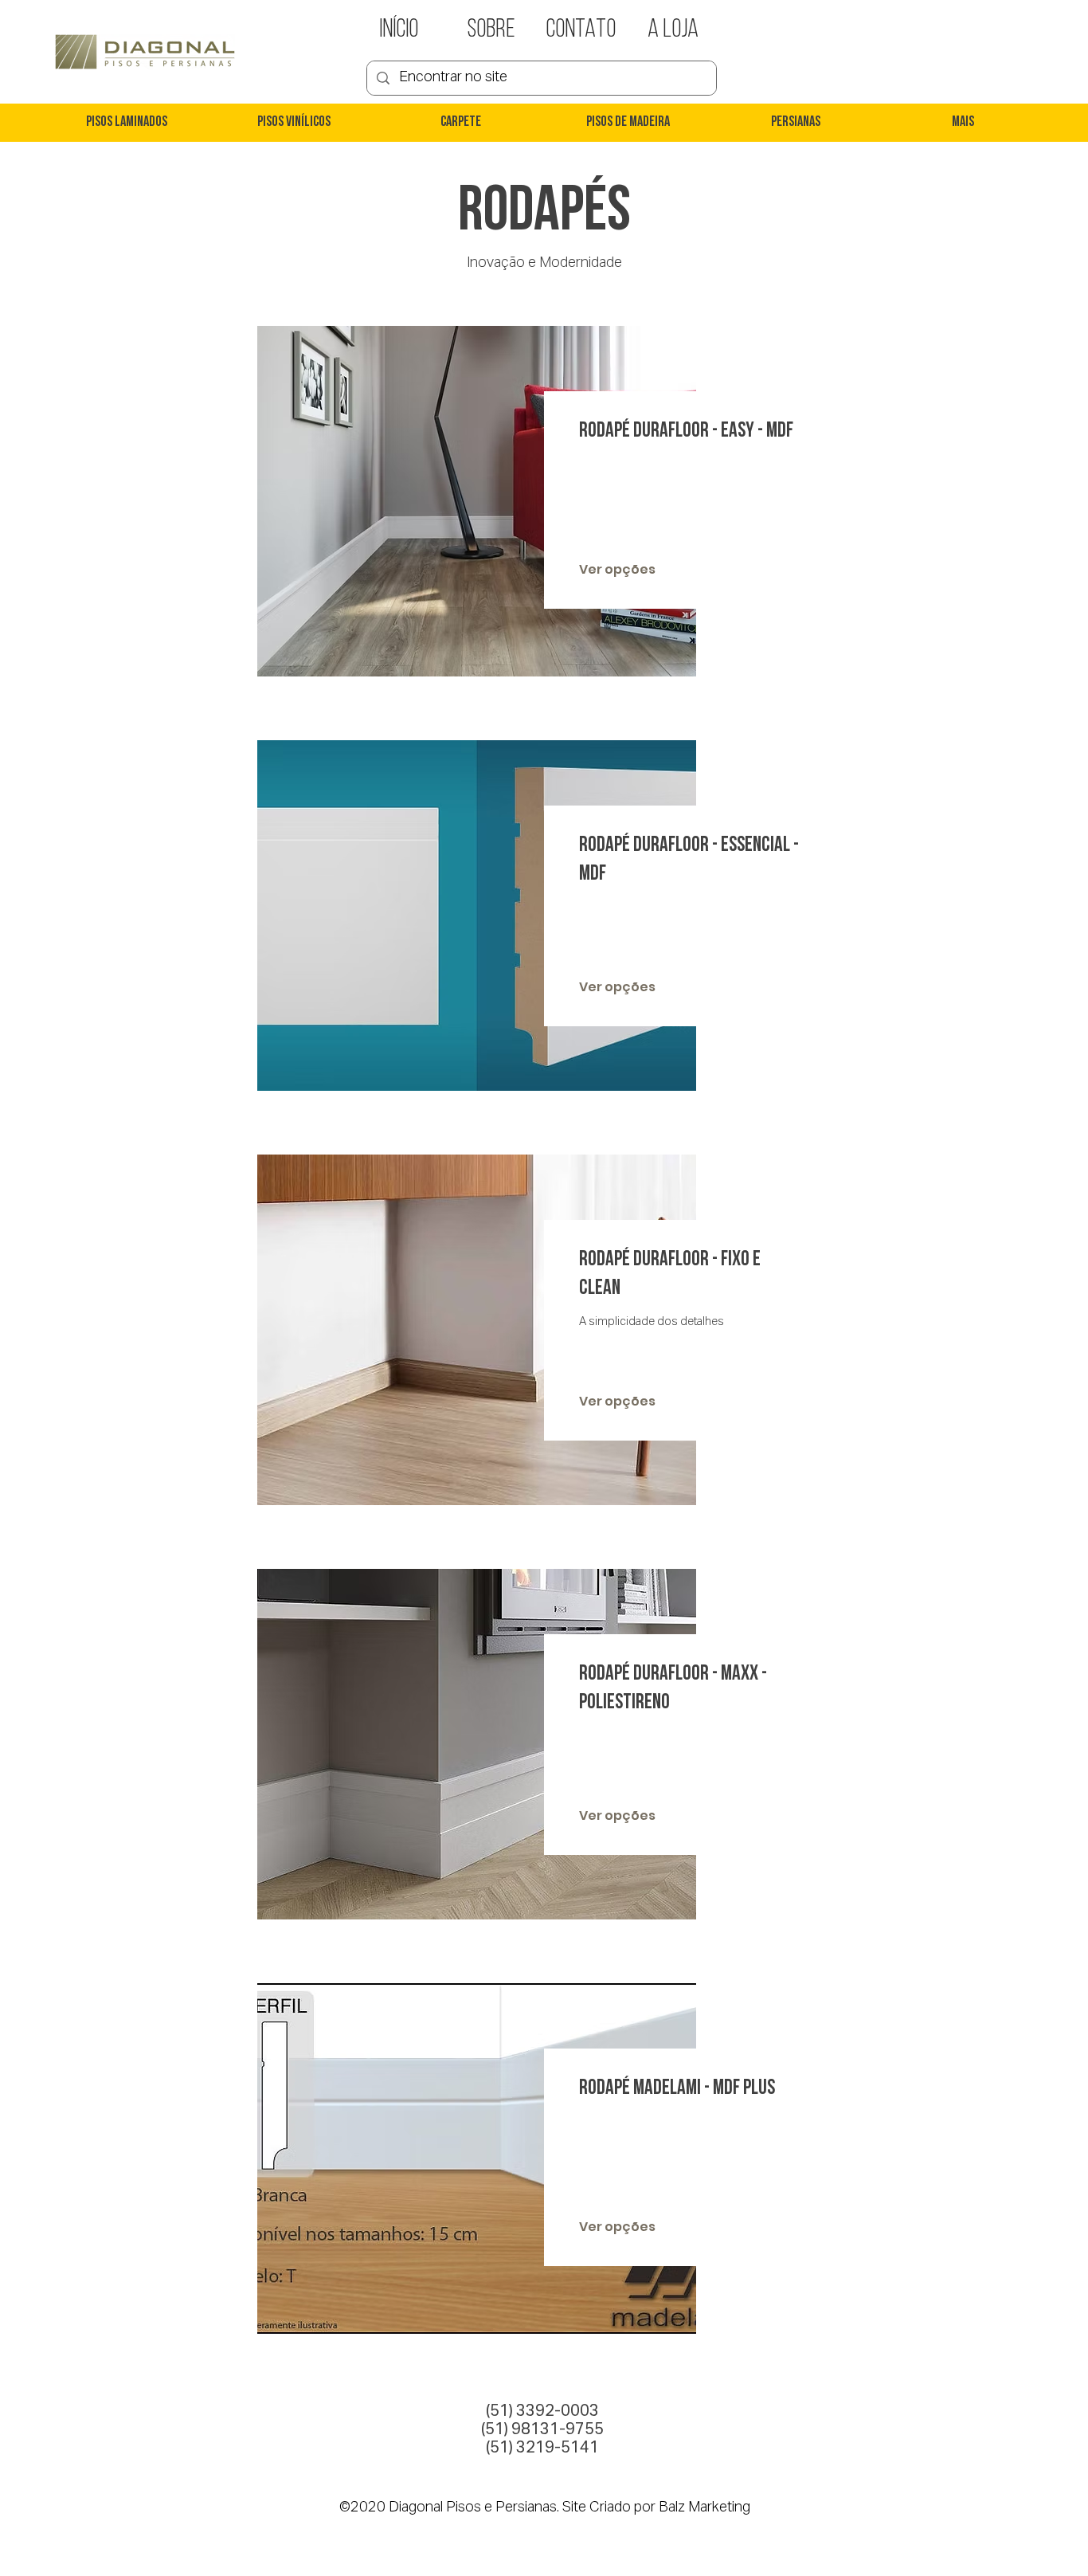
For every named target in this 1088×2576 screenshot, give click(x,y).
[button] (126, 123)
